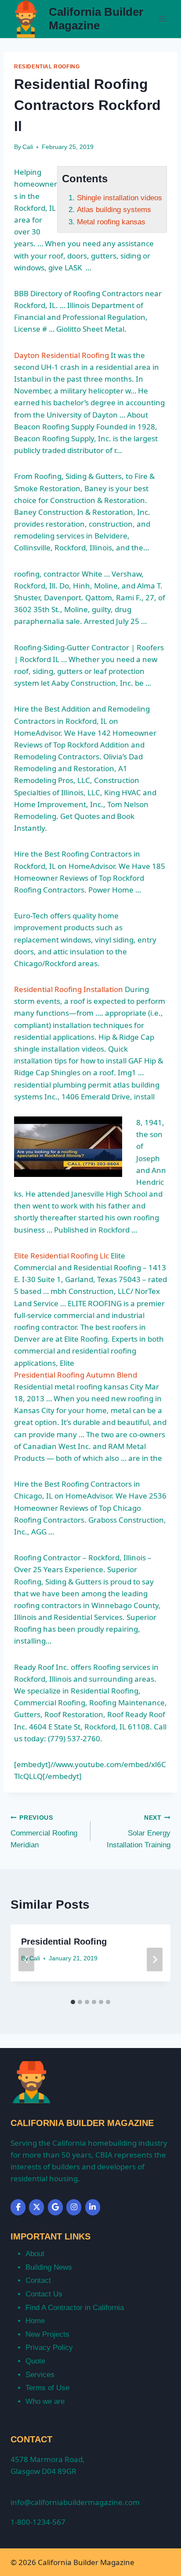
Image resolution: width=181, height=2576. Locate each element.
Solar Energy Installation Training (139, 1832)
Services (40, 2375)
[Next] (155, 1959)
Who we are (45, 2401)
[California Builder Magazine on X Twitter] (36, 2207)
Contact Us (44, 2294)
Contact (38, 2280)
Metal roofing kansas (111, 222)
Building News (49, 2267)
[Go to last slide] (26, 1959)
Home (35, 2321)
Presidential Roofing (64, 1942)
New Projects (47, 2334)
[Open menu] (162, 19)
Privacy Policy (49, 2347)
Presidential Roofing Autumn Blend (76, 1375)
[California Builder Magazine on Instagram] (74, 2207)
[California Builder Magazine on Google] (55, 2207)
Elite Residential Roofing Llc (62, 1256)
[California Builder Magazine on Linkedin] (93, 2207)
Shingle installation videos (119, 198)
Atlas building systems (114, 210)
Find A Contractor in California (75, 2308)
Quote (35, 2361)
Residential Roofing (47, 67)
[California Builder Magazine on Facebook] (18, 2207)
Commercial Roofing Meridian (44, 1832)
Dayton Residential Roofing (62, 355)
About (35, 2254)
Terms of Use (47, 2388)
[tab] (73, 2002)
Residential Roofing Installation (69, 989)
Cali (28, 147)
